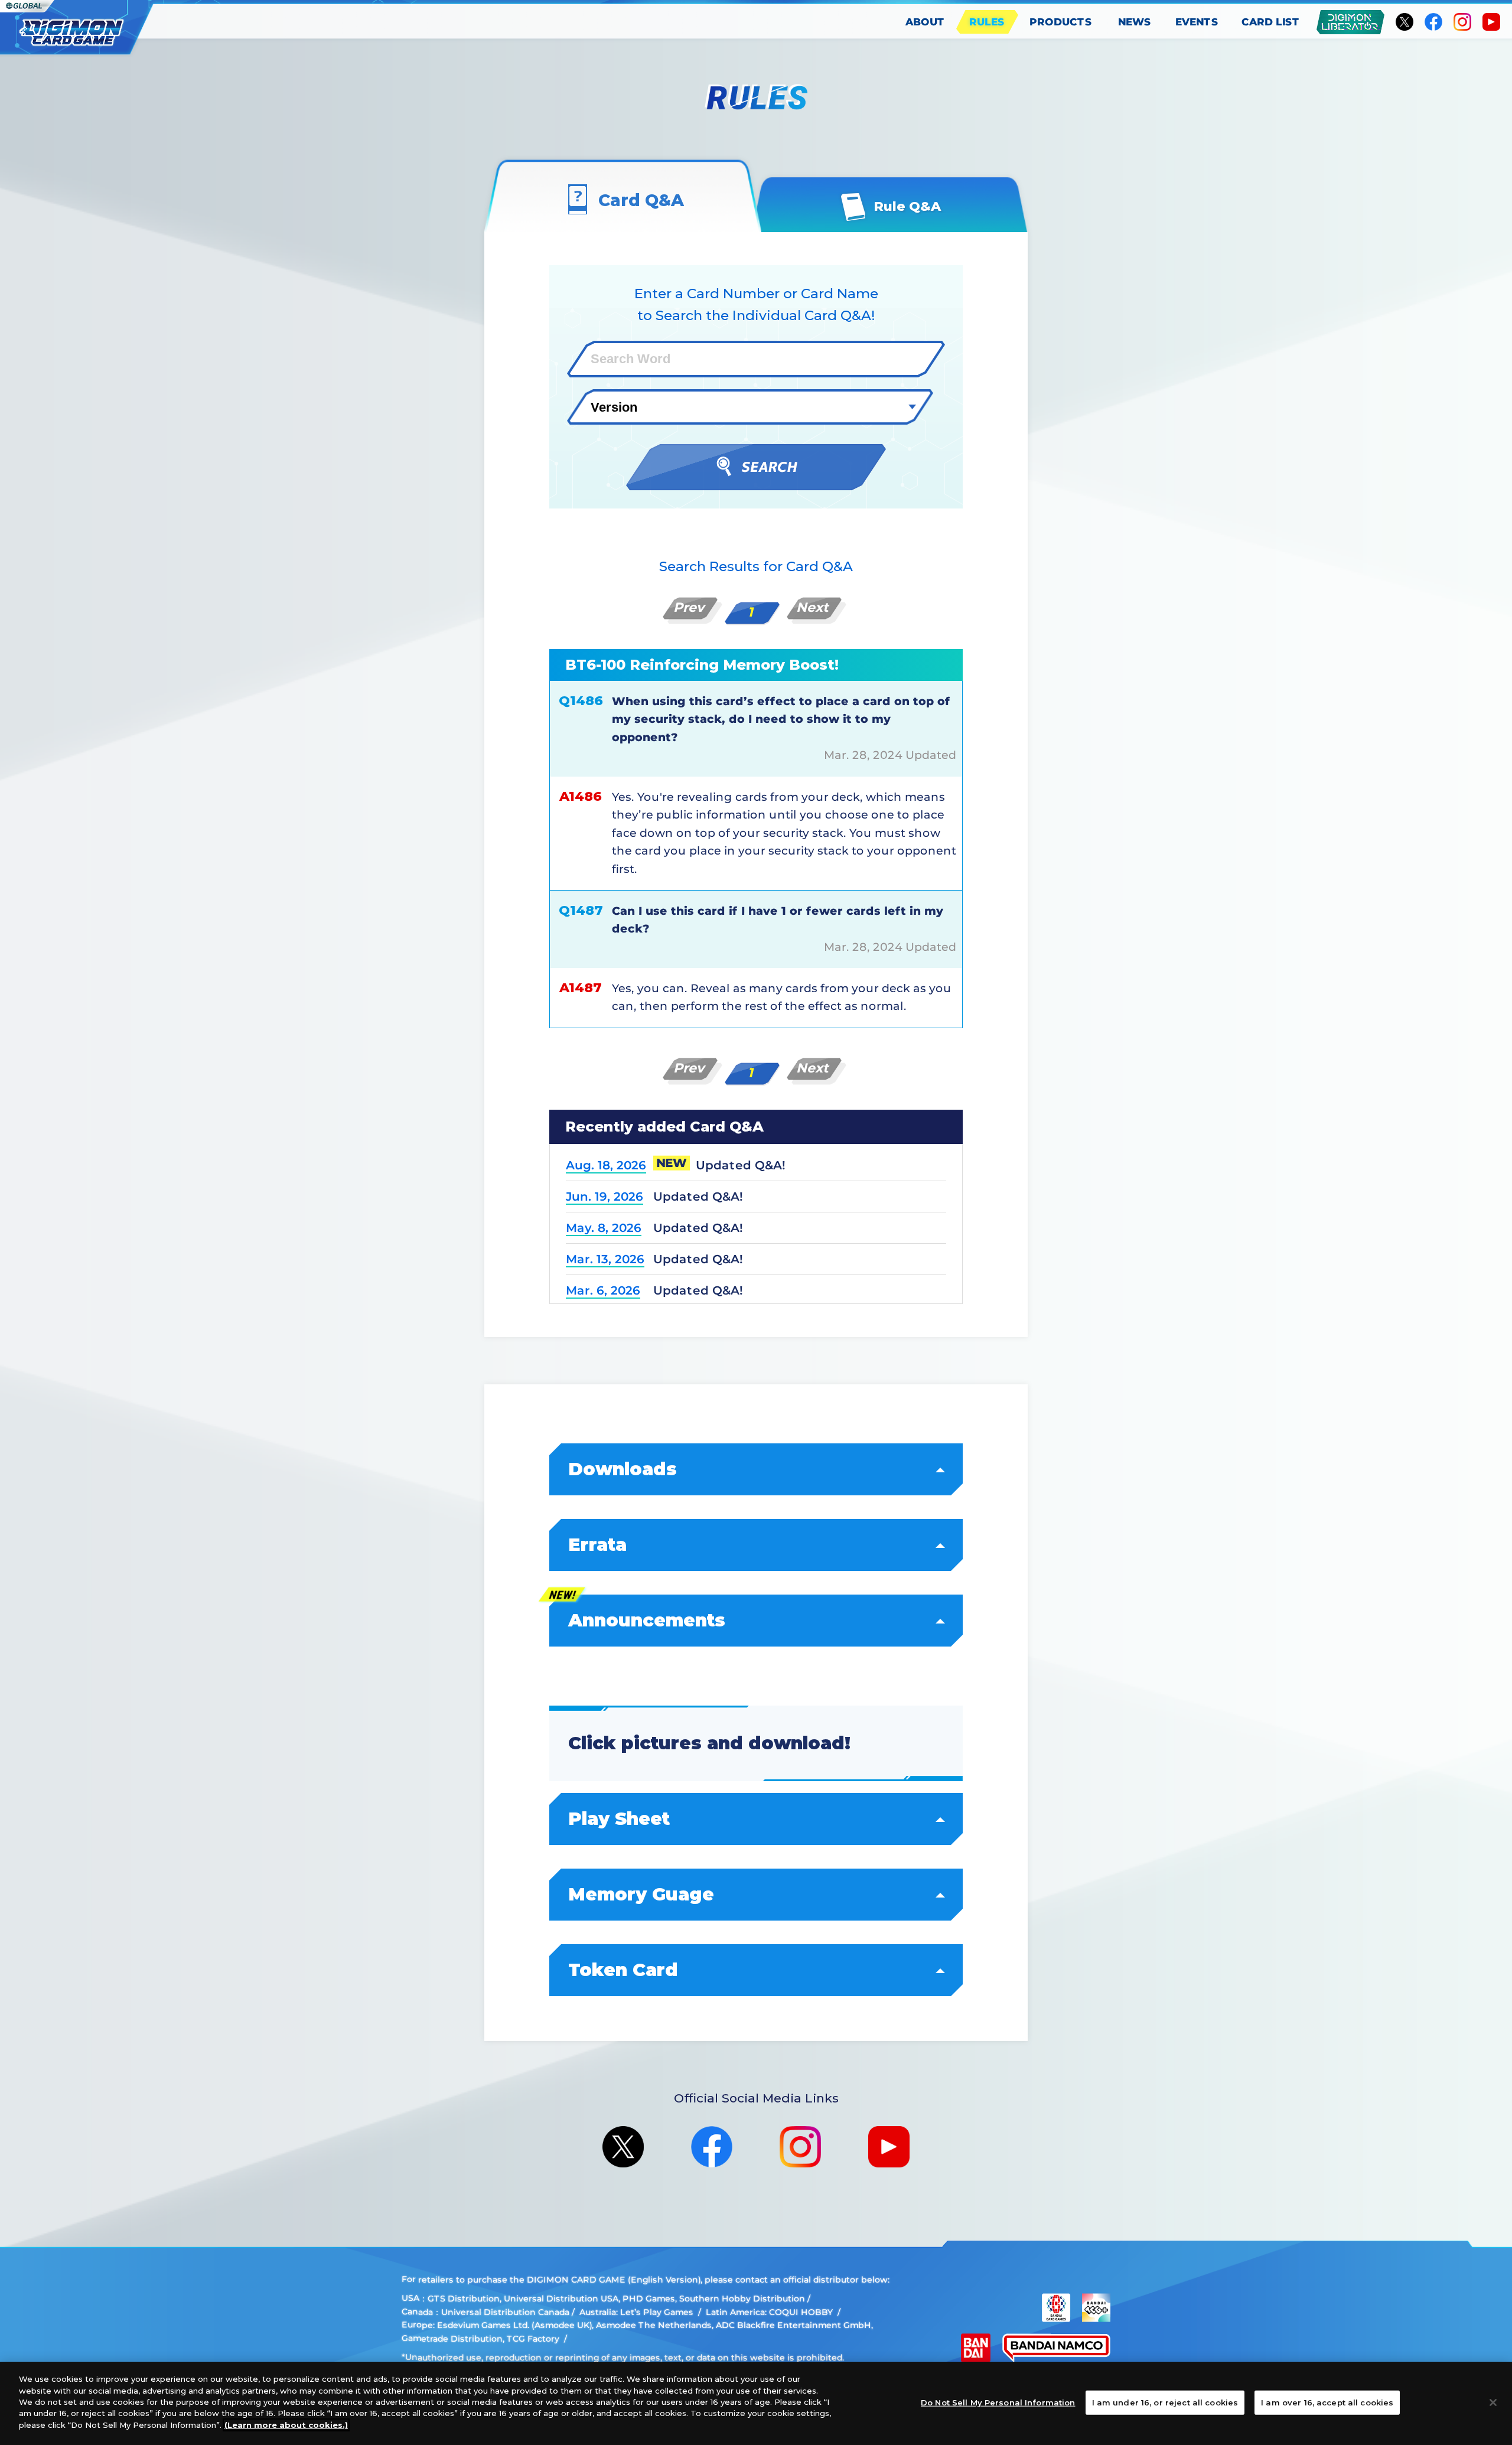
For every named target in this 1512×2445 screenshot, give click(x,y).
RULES (987, 22)
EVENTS (1197, 22)
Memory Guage (641, 1894)
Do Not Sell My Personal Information (998, 2402)
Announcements (647, 1620)
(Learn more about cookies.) (286, 2425)
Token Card (623, 1970)
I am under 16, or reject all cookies (1165, 2402)
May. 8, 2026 (604, 1228)
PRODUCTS (1061, 22)
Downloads (623, 1469)
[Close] (1493, 2402)
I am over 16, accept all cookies (1327, 2402)
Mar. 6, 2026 (603, 1290)
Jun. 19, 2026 (605, 1197)
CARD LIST (1271, 22)
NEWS (1135, 22)
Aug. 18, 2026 (606, 1165)
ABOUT (925, 22)
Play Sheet (619, 1819)
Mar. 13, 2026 (605, 1259)
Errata (597, 1545)
